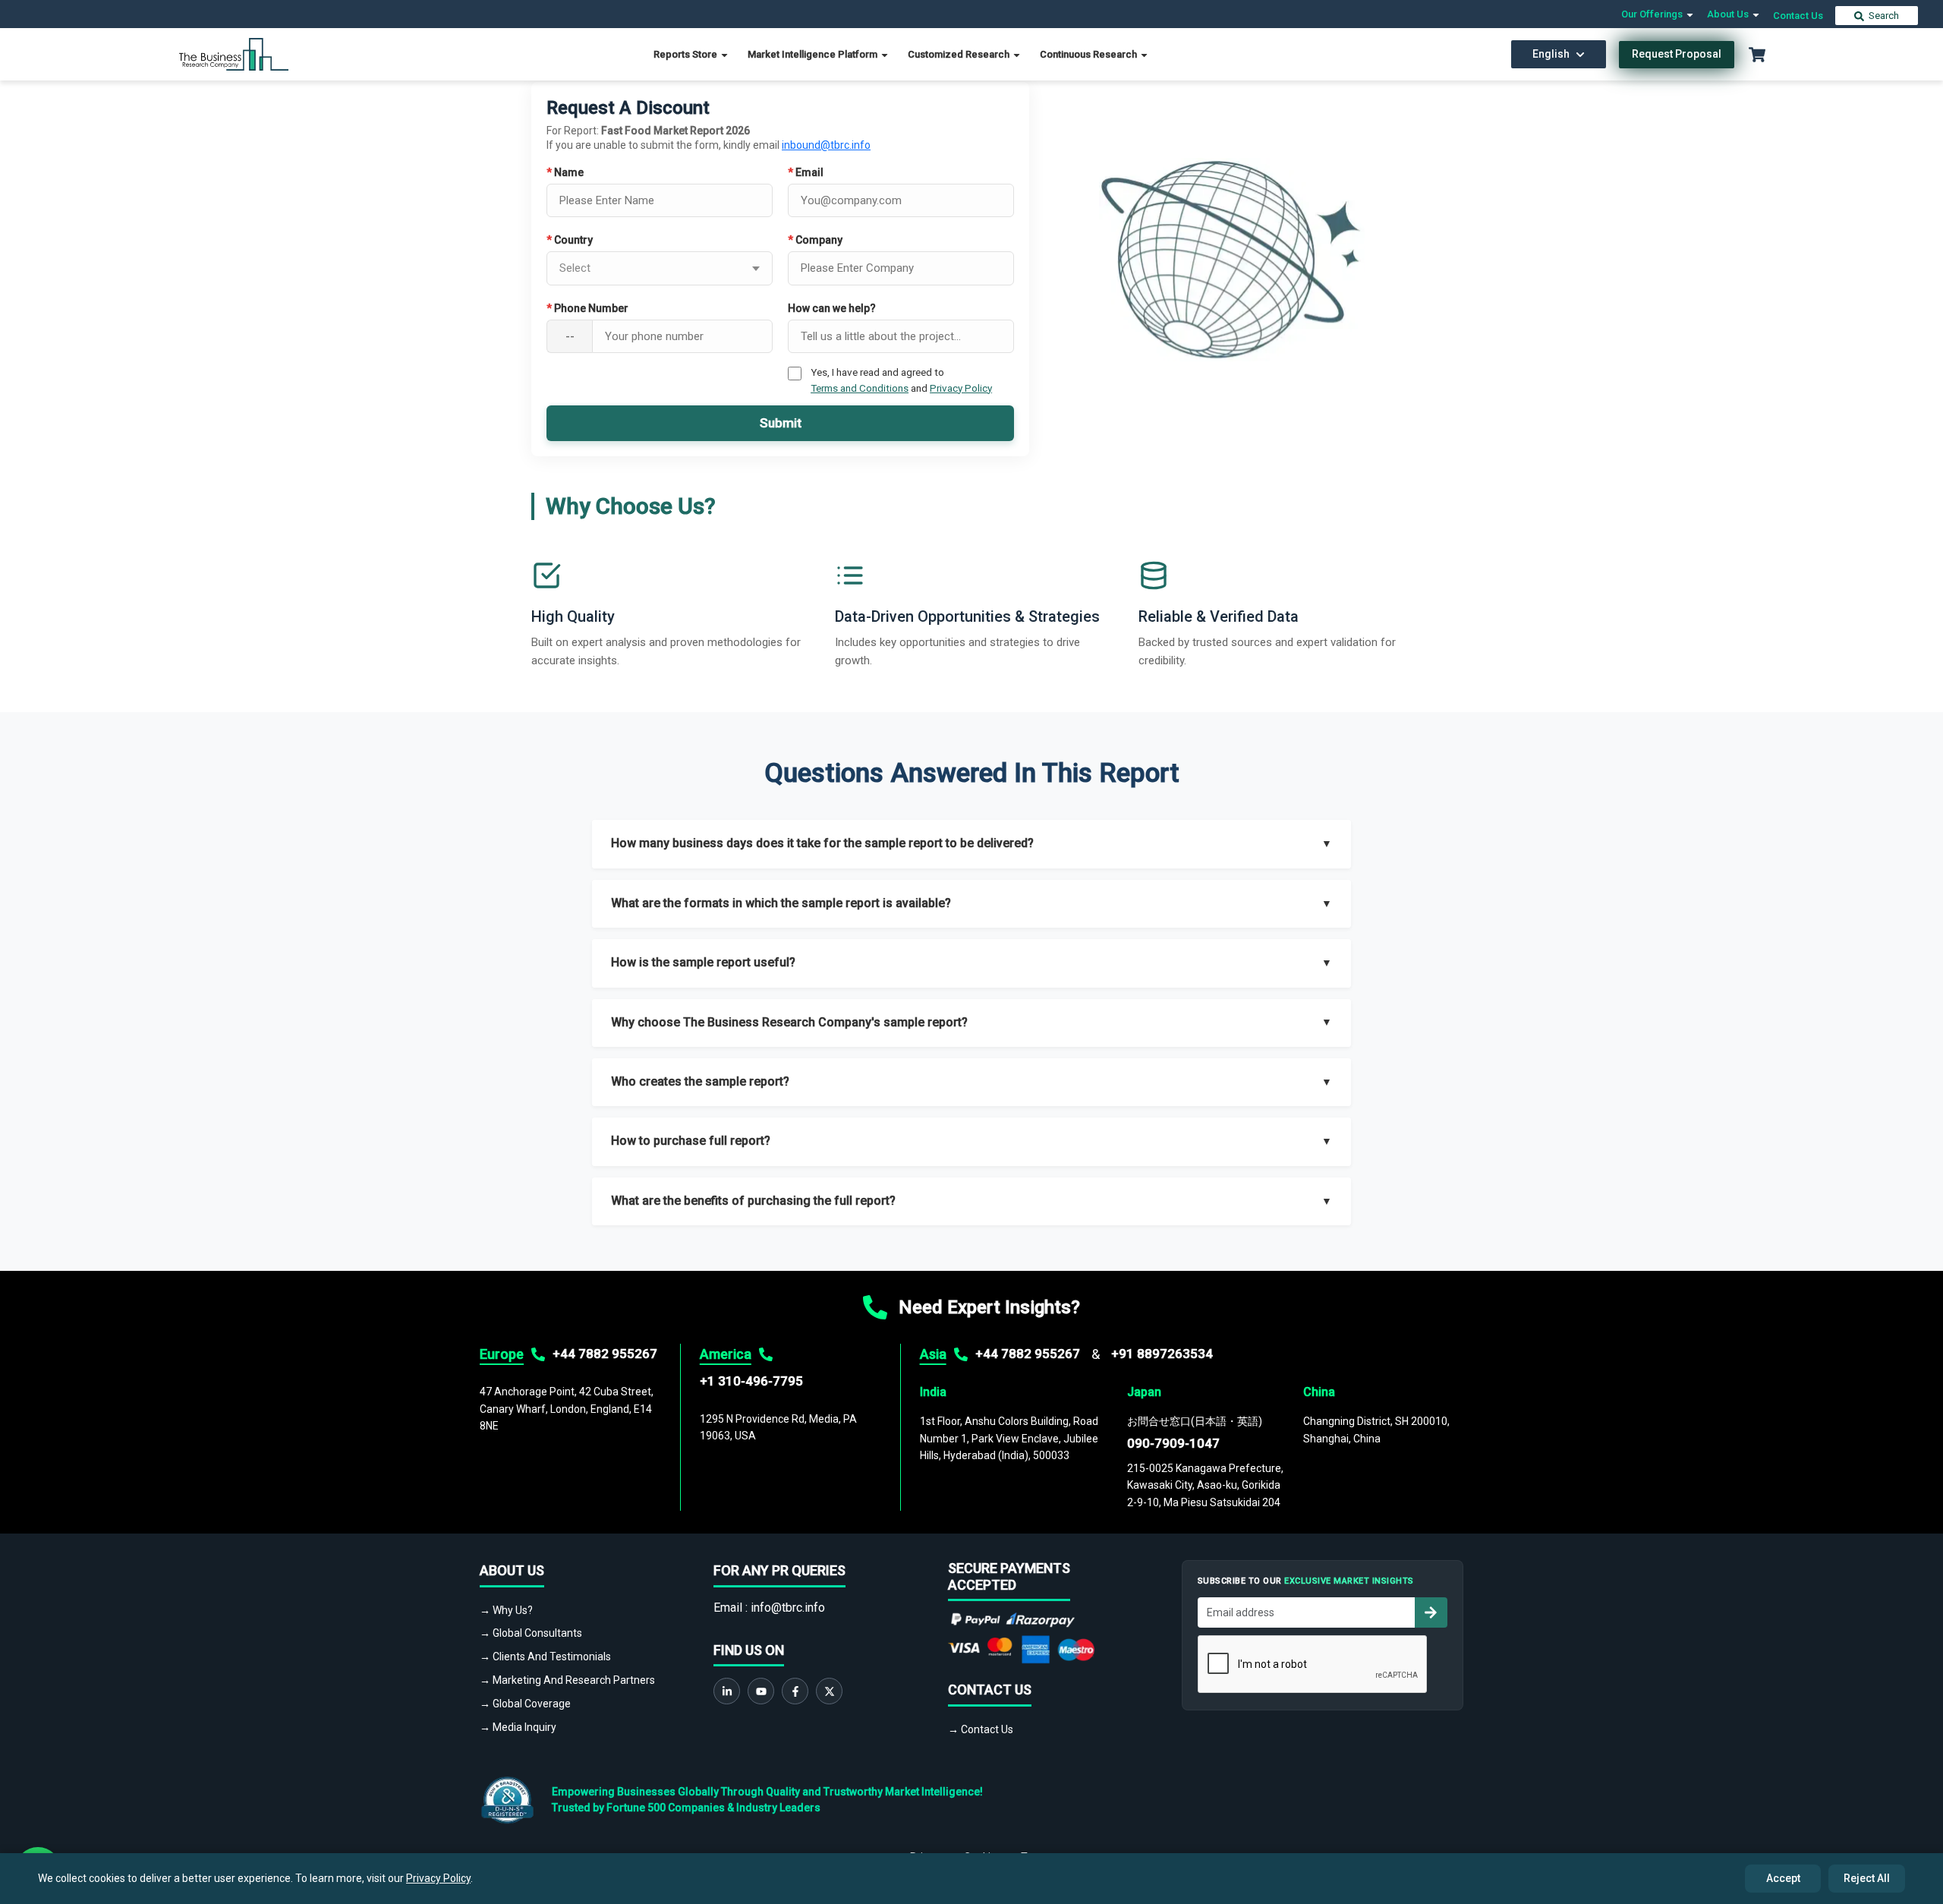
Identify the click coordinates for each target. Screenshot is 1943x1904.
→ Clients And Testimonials (545, 1657)
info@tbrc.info (788, 1608)
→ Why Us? (506, 1610)
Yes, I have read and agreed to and (901, 380)
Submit (781, 423)
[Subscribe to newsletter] (1431, 1612)
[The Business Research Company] (234, 54)
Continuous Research (1090, 54)
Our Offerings (1653, 14)
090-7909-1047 (1173, 1443)
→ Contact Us (981, 1729)
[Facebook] (795, 1691)
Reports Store (687, 54)
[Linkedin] (727, 1691)
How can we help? (832, 308)
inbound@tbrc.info (826, 145)
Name (565, 172)
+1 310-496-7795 (751, 1381)
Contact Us (1798, 16)
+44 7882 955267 (605, 1354)
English (1551, 54)
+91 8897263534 (1162, 1354)
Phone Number (587, 308)
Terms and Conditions (860, 388)
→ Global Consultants (531, 1633)
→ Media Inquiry (518, 1727)
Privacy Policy (961, 388)
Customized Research (960, 54)
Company (815, 240)
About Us (1729, 14)
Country (570, 240)
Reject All (1867, 1878)
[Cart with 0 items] (1757, 55)
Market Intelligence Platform (814, 54)
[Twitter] (829, 1691)
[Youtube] (761, 1691)
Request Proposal (1677, 54)
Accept (1783, 1878)
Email (806, 172)
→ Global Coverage (525, 1704)
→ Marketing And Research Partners (567, 1680)
